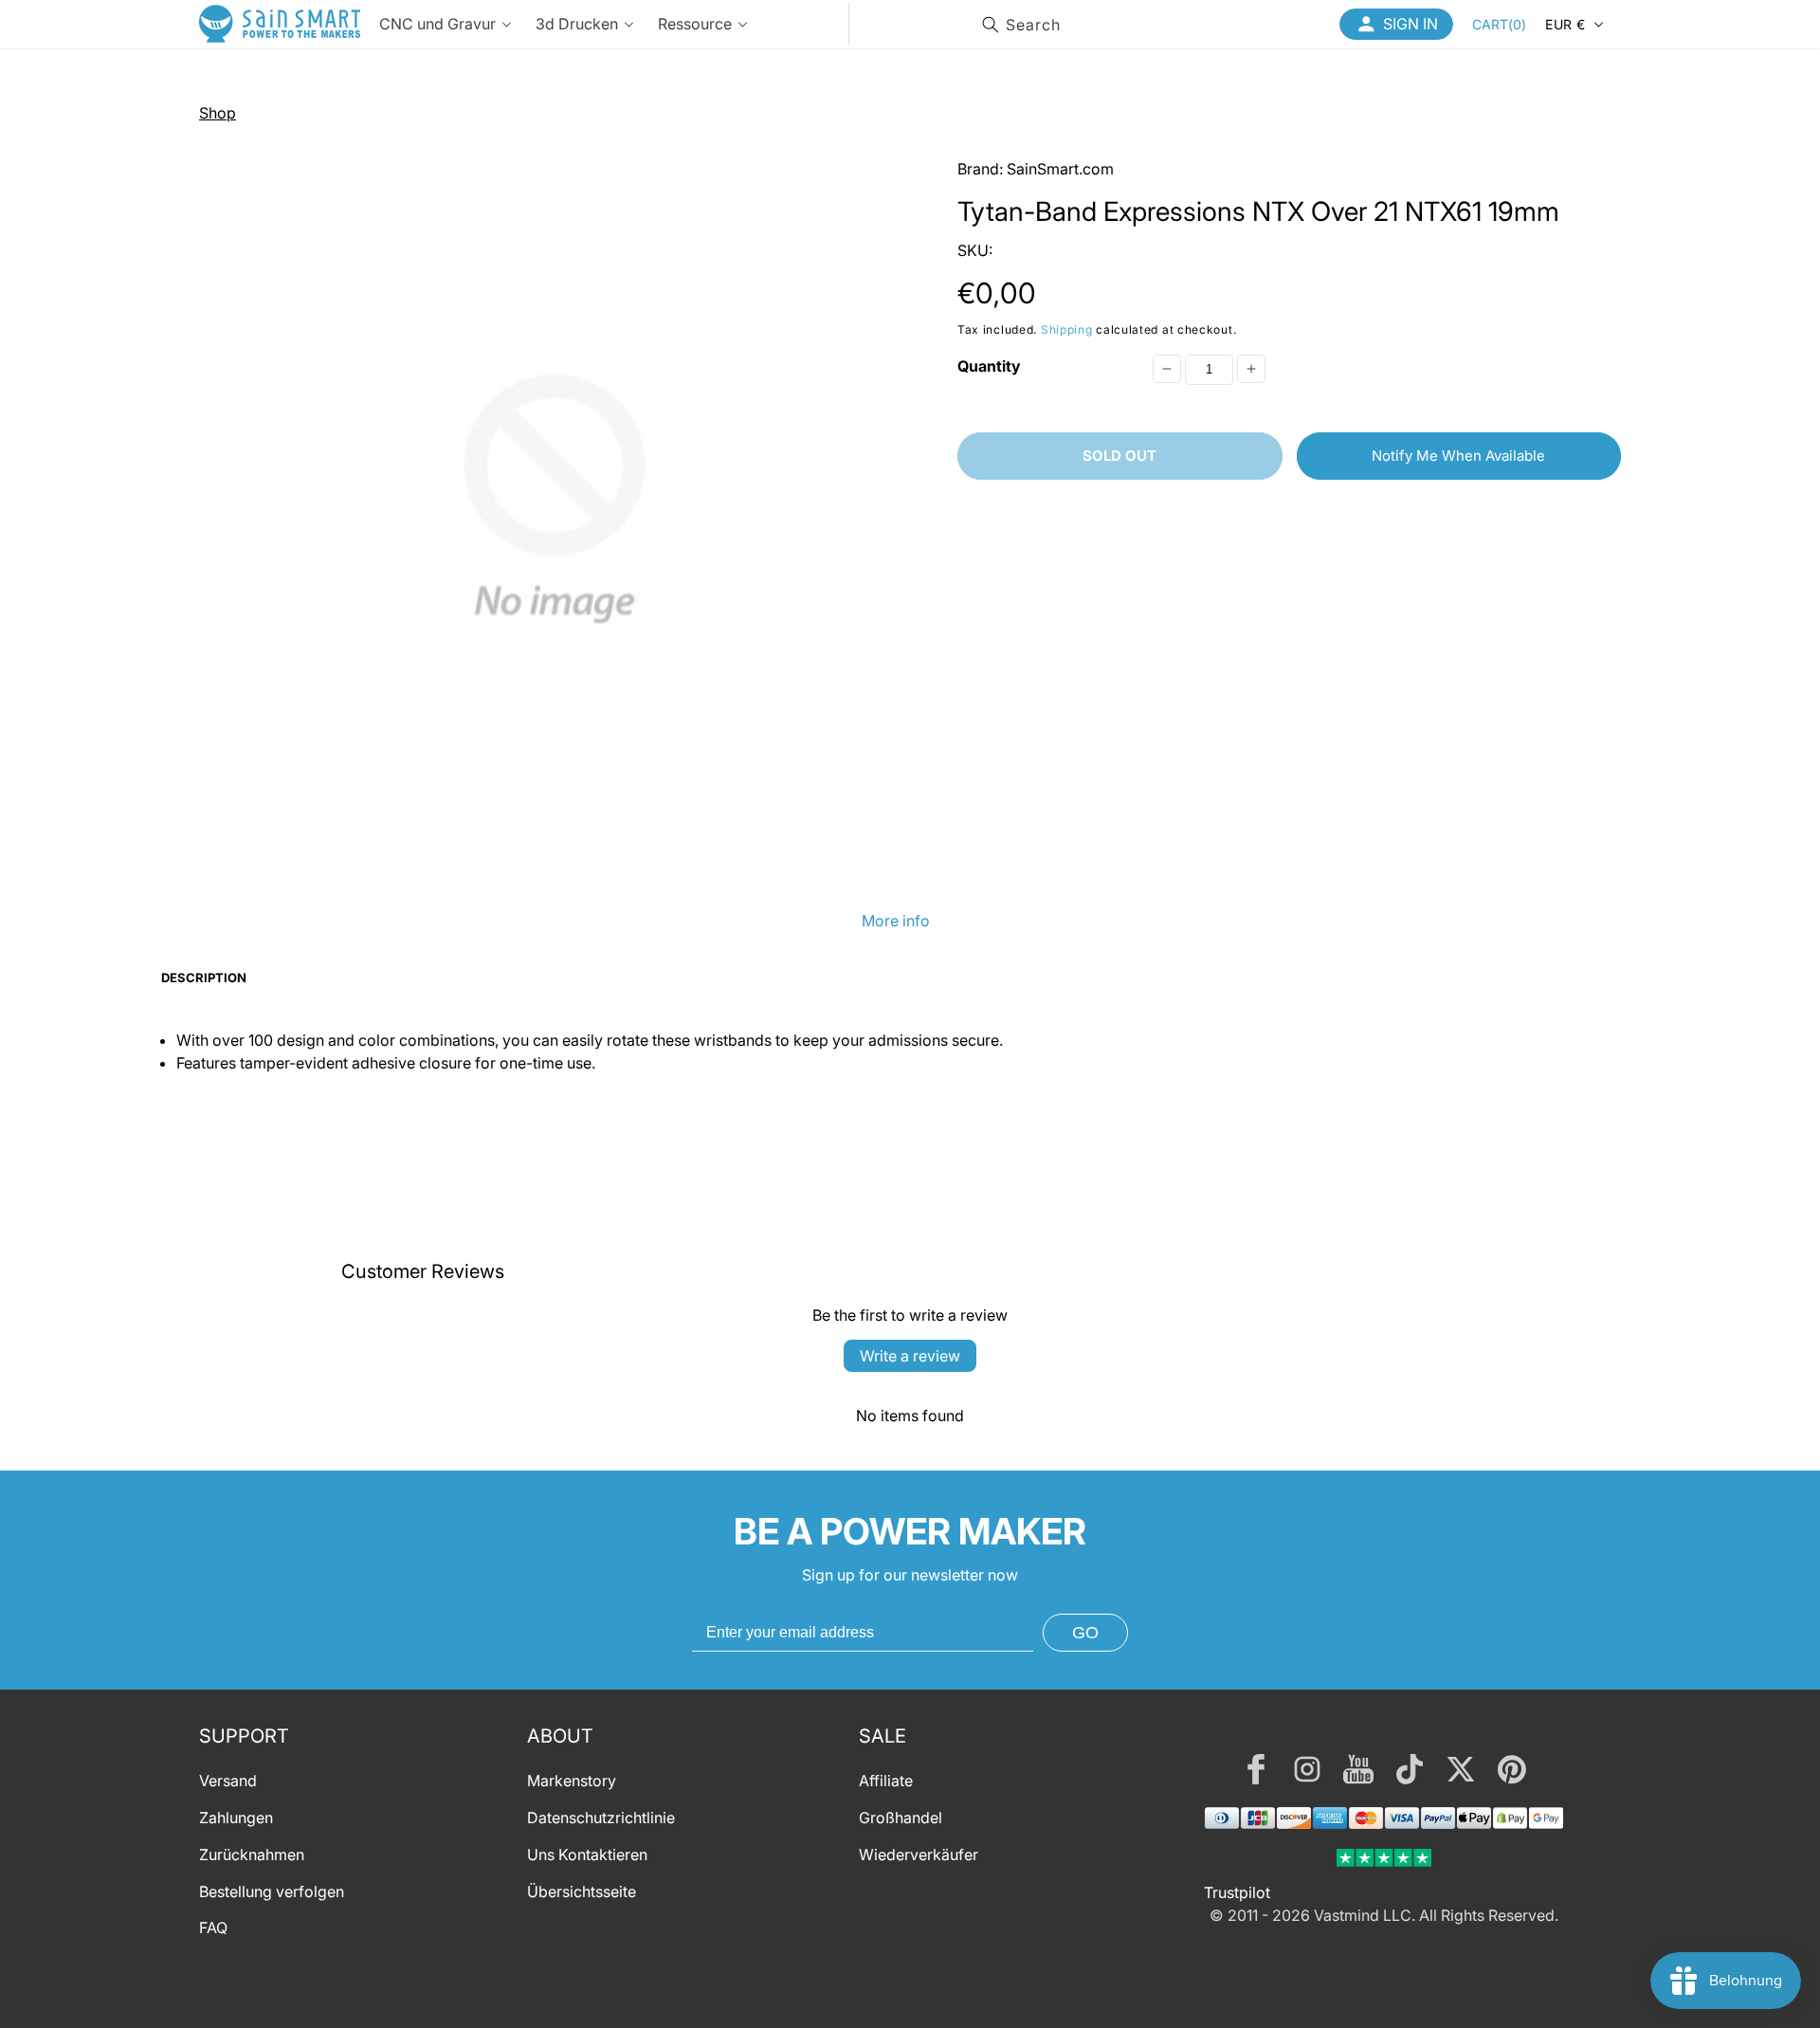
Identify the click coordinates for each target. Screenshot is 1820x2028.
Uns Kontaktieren (587, 1854)
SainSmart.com (1060, 169)
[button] (1499, 24)
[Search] (991, 25)
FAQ (213, 1928)
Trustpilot (1237, 1892)
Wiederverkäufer (919, 1854)
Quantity (989, 366)
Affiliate (886, 1781)
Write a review (910, 1356)
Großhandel (901, 1818)
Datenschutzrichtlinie (601, 1818)
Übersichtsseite (582, 1891)
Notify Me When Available (1458, 456)
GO (1085, 1633)
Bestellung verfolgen (272, 1891)
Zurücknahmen (252, 1854)
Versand (228, 1781)
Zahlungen (236, 1818)
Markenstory (572, 1781)
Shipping (1067, 329)
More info (896, 921)
